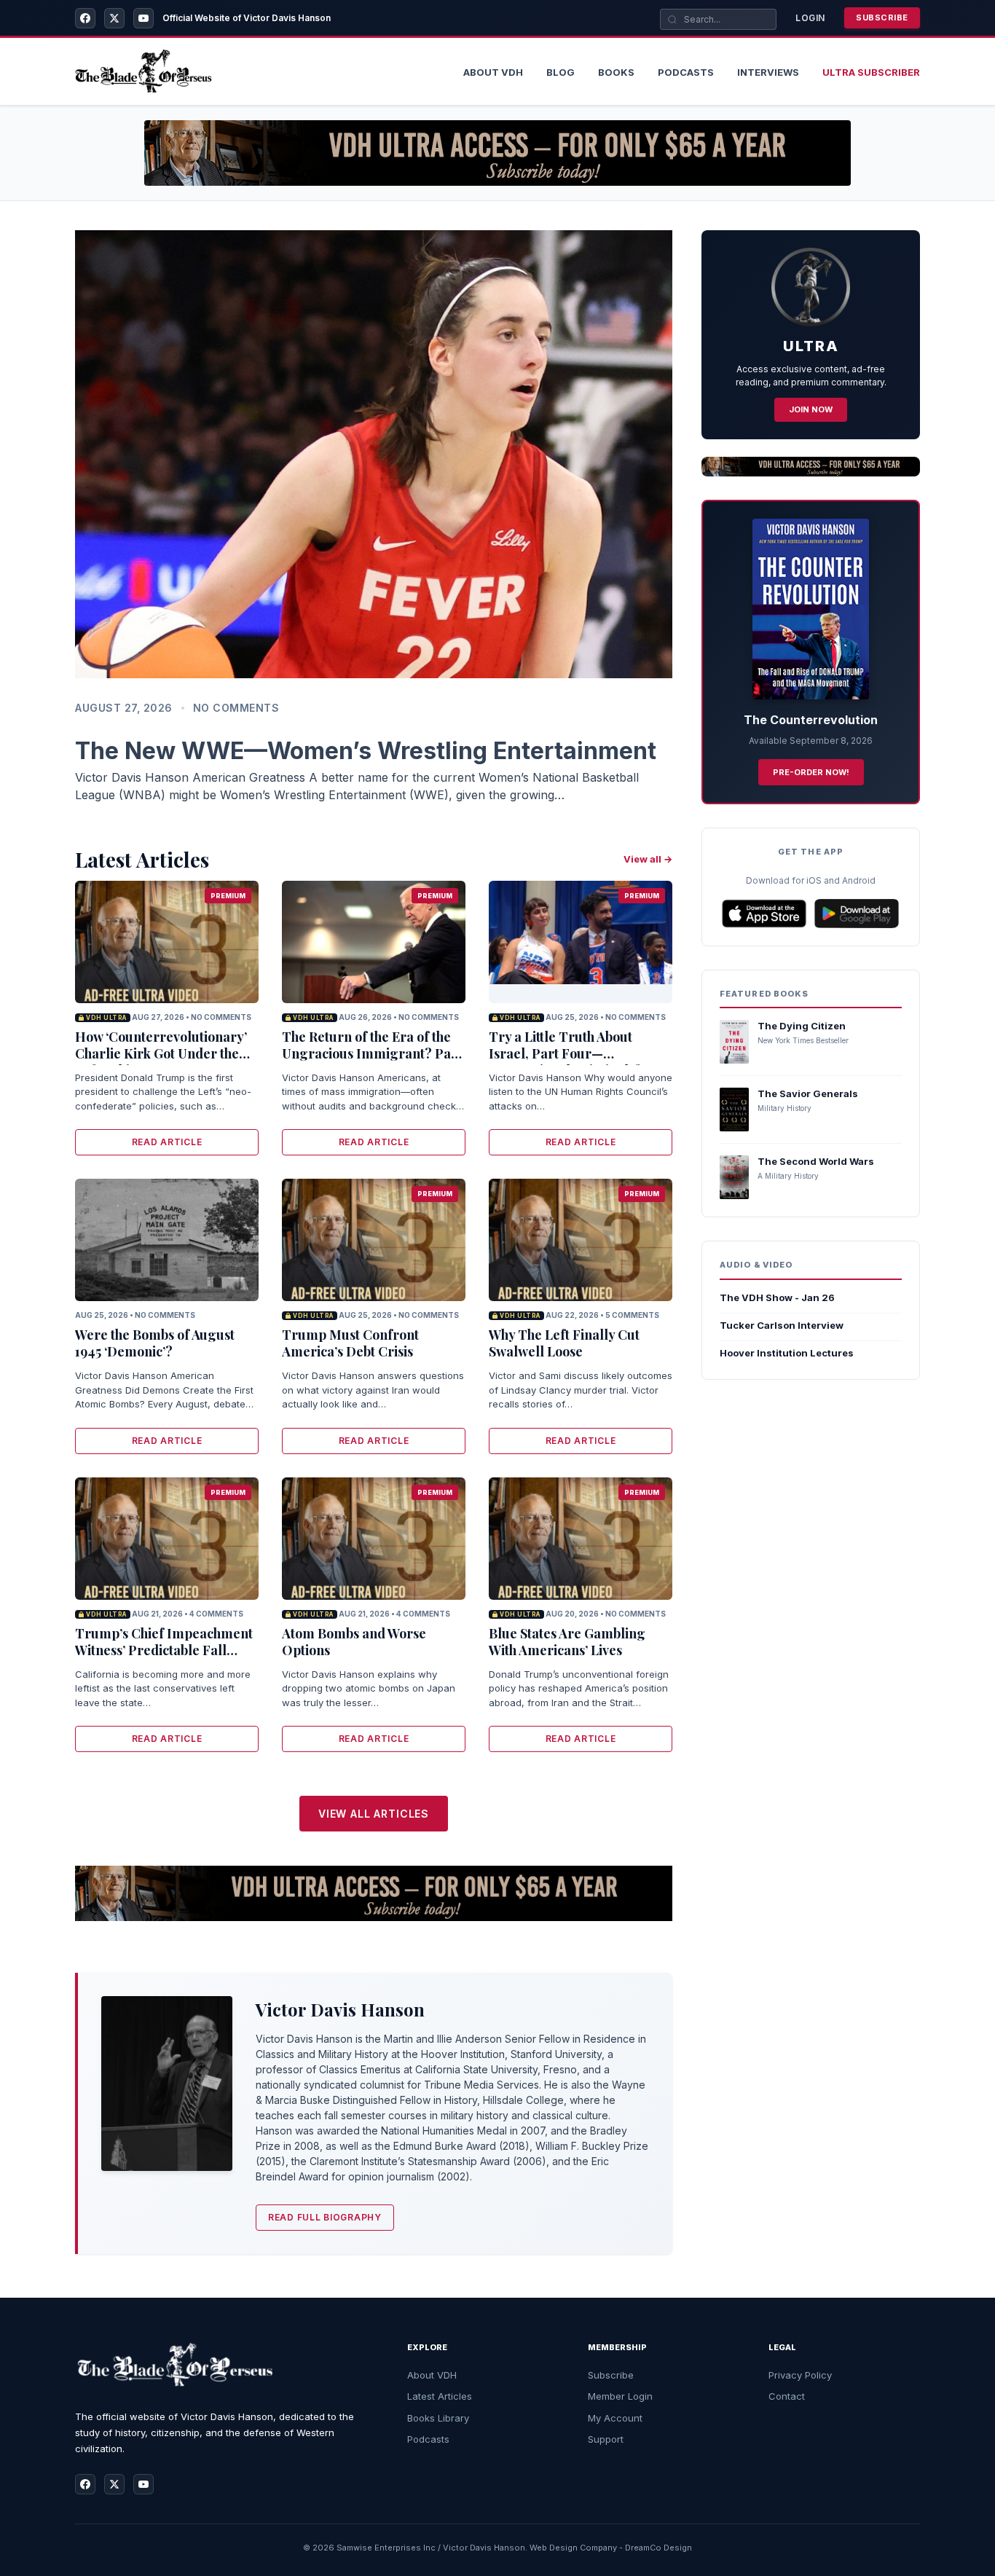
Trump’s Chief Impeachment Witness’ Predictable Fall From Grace (164, 1650)
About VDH (432, 2375)
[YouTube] (143, 18)
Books (616, 72)
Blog (561, 72)
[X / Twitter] (114, 18)
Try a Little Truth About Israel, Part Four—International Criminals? (565, 1054)
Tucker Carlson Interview (782, 1325)
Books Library (438, 2418)
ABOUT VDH (493, 72)
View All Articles (374, 1814)
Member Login (620, 2396)
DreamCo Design (658, 2548)
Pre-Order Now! (811, 772)
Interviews (768, 72)
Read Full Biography (325, 2217)
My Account (615, 2418)
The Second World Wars (816, 1161)
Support (606, 2439)
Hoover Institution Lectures (787, 1353)
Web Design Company (573, 2548)
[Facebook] (85, 18)
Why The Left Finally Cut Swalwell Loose (564, 1343)
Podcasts (686, 72)
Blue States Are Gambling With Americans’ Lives (567, 1642)
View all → (648, 859)
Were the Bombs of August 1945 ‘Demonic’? (155, 1343)
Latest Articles (440, 2396)
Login (810, 18)
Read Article (167, 1142)
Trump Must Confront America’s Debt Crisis (350, 1343)
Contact (787, 2396)
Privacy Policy (800, 2375)
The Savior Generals (808, 1093)
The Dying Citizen (802, 1026)
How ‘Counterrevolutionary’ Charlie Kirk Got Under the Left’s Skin (161, 1054)
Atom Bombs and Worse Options (354, 1642)
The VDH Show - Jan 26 (777, 1297)
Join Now (811, 409)
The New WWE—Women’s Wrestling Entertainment (366, 751)
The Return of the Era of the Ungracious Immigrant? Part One (372, 1054)
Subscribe (882, 17)
